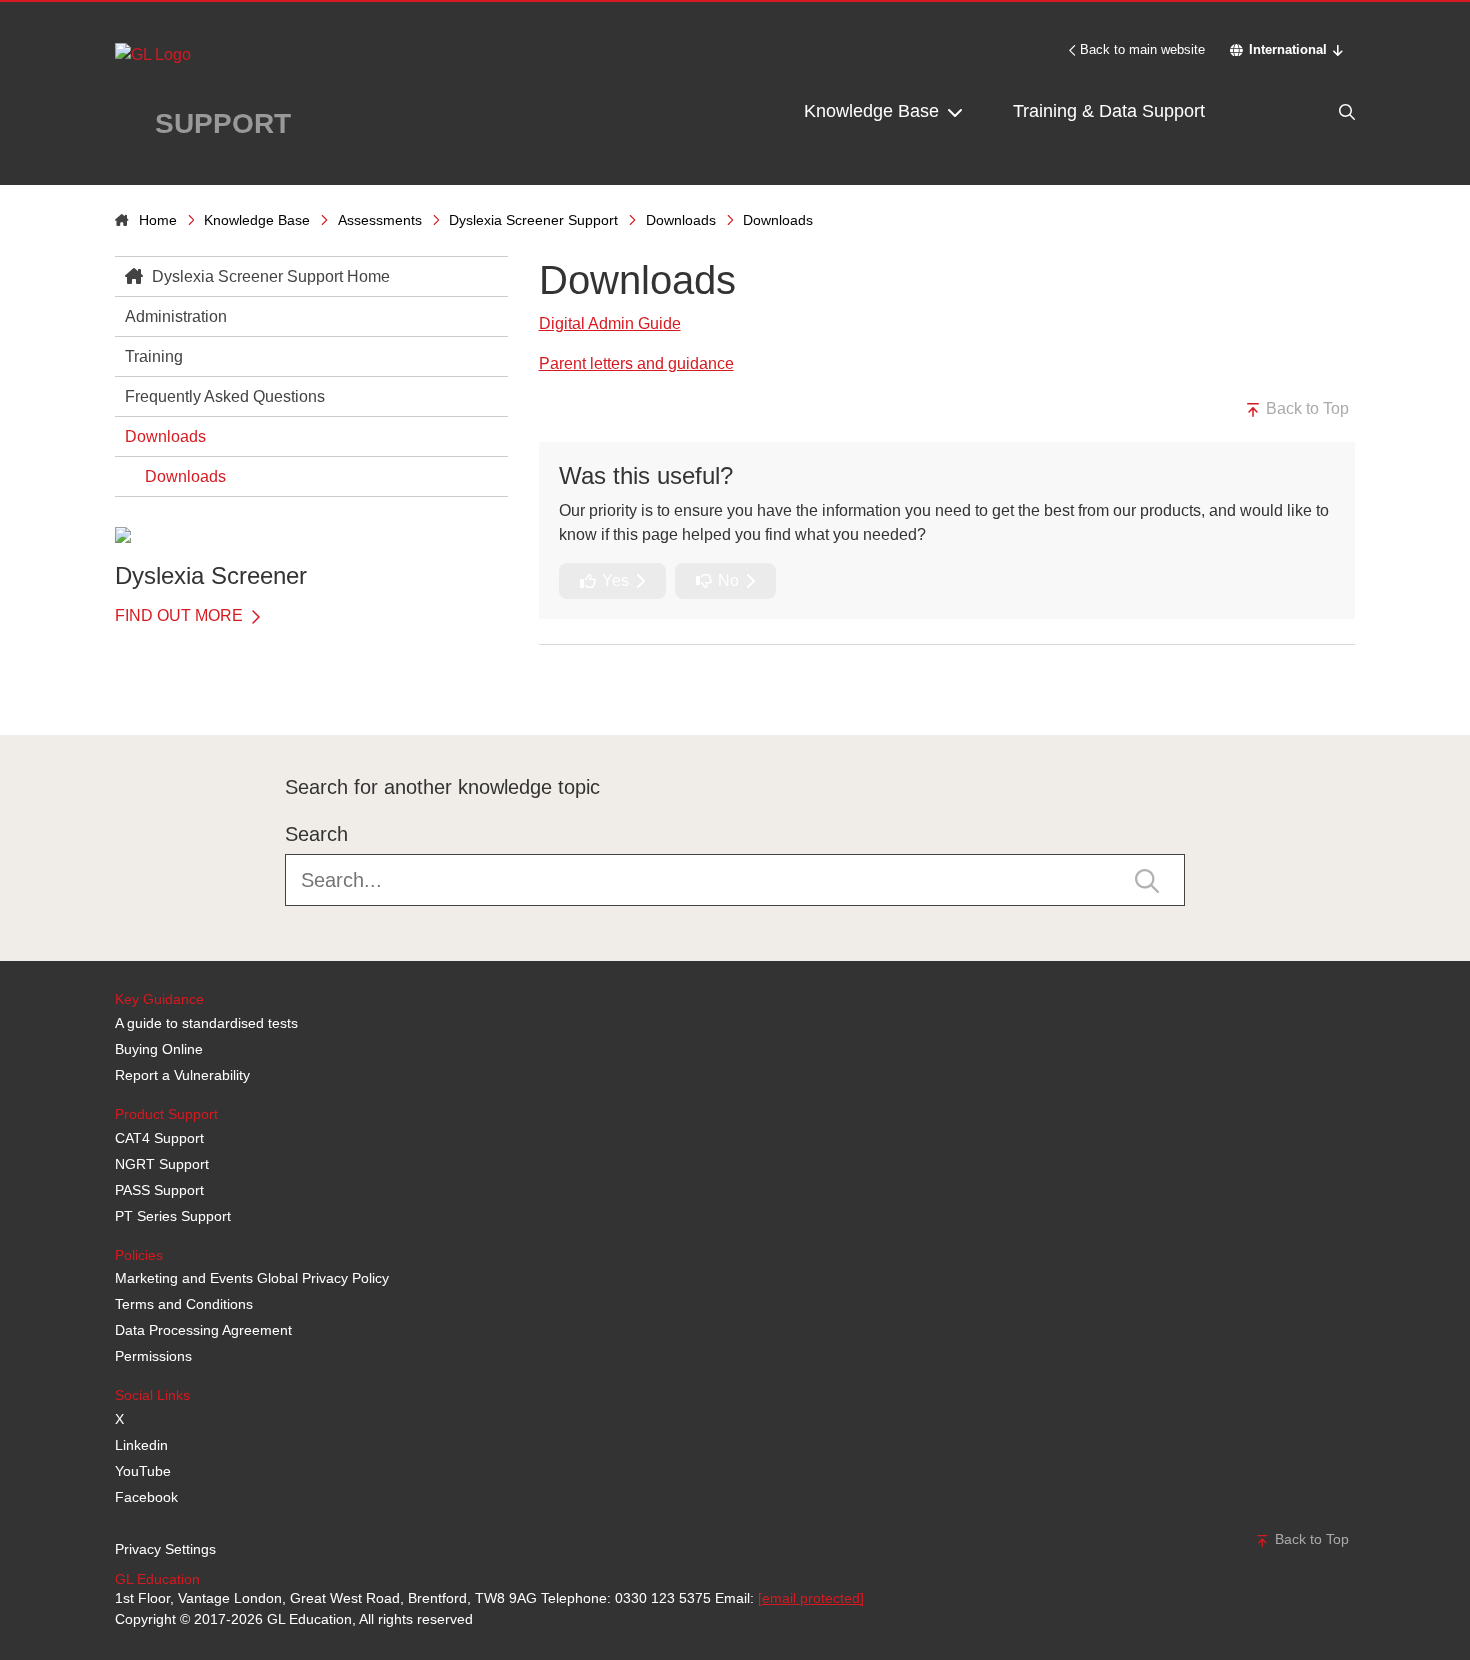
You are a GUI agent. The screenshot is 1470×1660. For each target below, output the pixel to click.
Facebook (146, 1497)
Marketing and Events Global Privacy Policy (252, 1278)
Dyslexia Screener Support (533, 220)
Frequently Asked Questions (225, 396)
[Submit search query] (1147, 879)
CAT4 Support (159, 1138)
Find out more (181, 615)
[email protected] (811, 1598)
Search (316, 834)
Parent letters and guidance (636, 363)
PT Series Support (173, 1216)
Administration (176, 316)
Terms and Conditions (184, 1304)
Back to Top (1305, 408)
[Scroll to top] (110, 690)
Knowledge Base (874, 111)
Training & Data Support (1109, 111)
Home (158, 220)
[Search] (1305, 111)
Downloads (681, 220)
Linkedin (141, 1445)
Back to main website (1142, 49)
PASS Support (159, 1190)
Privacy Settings (165, 1549)
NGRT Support (162, 1164)
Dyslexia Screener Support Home (269, 276)
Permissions (153, 1356)
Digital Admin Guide (610, 323)
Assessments (380, 220)
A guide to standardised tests (206, 1023)
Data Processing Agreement (203, 1330)
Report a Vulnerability (182, 1075)
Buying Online (159, 1049)
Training (154, 356)
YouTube (143, 1471)
